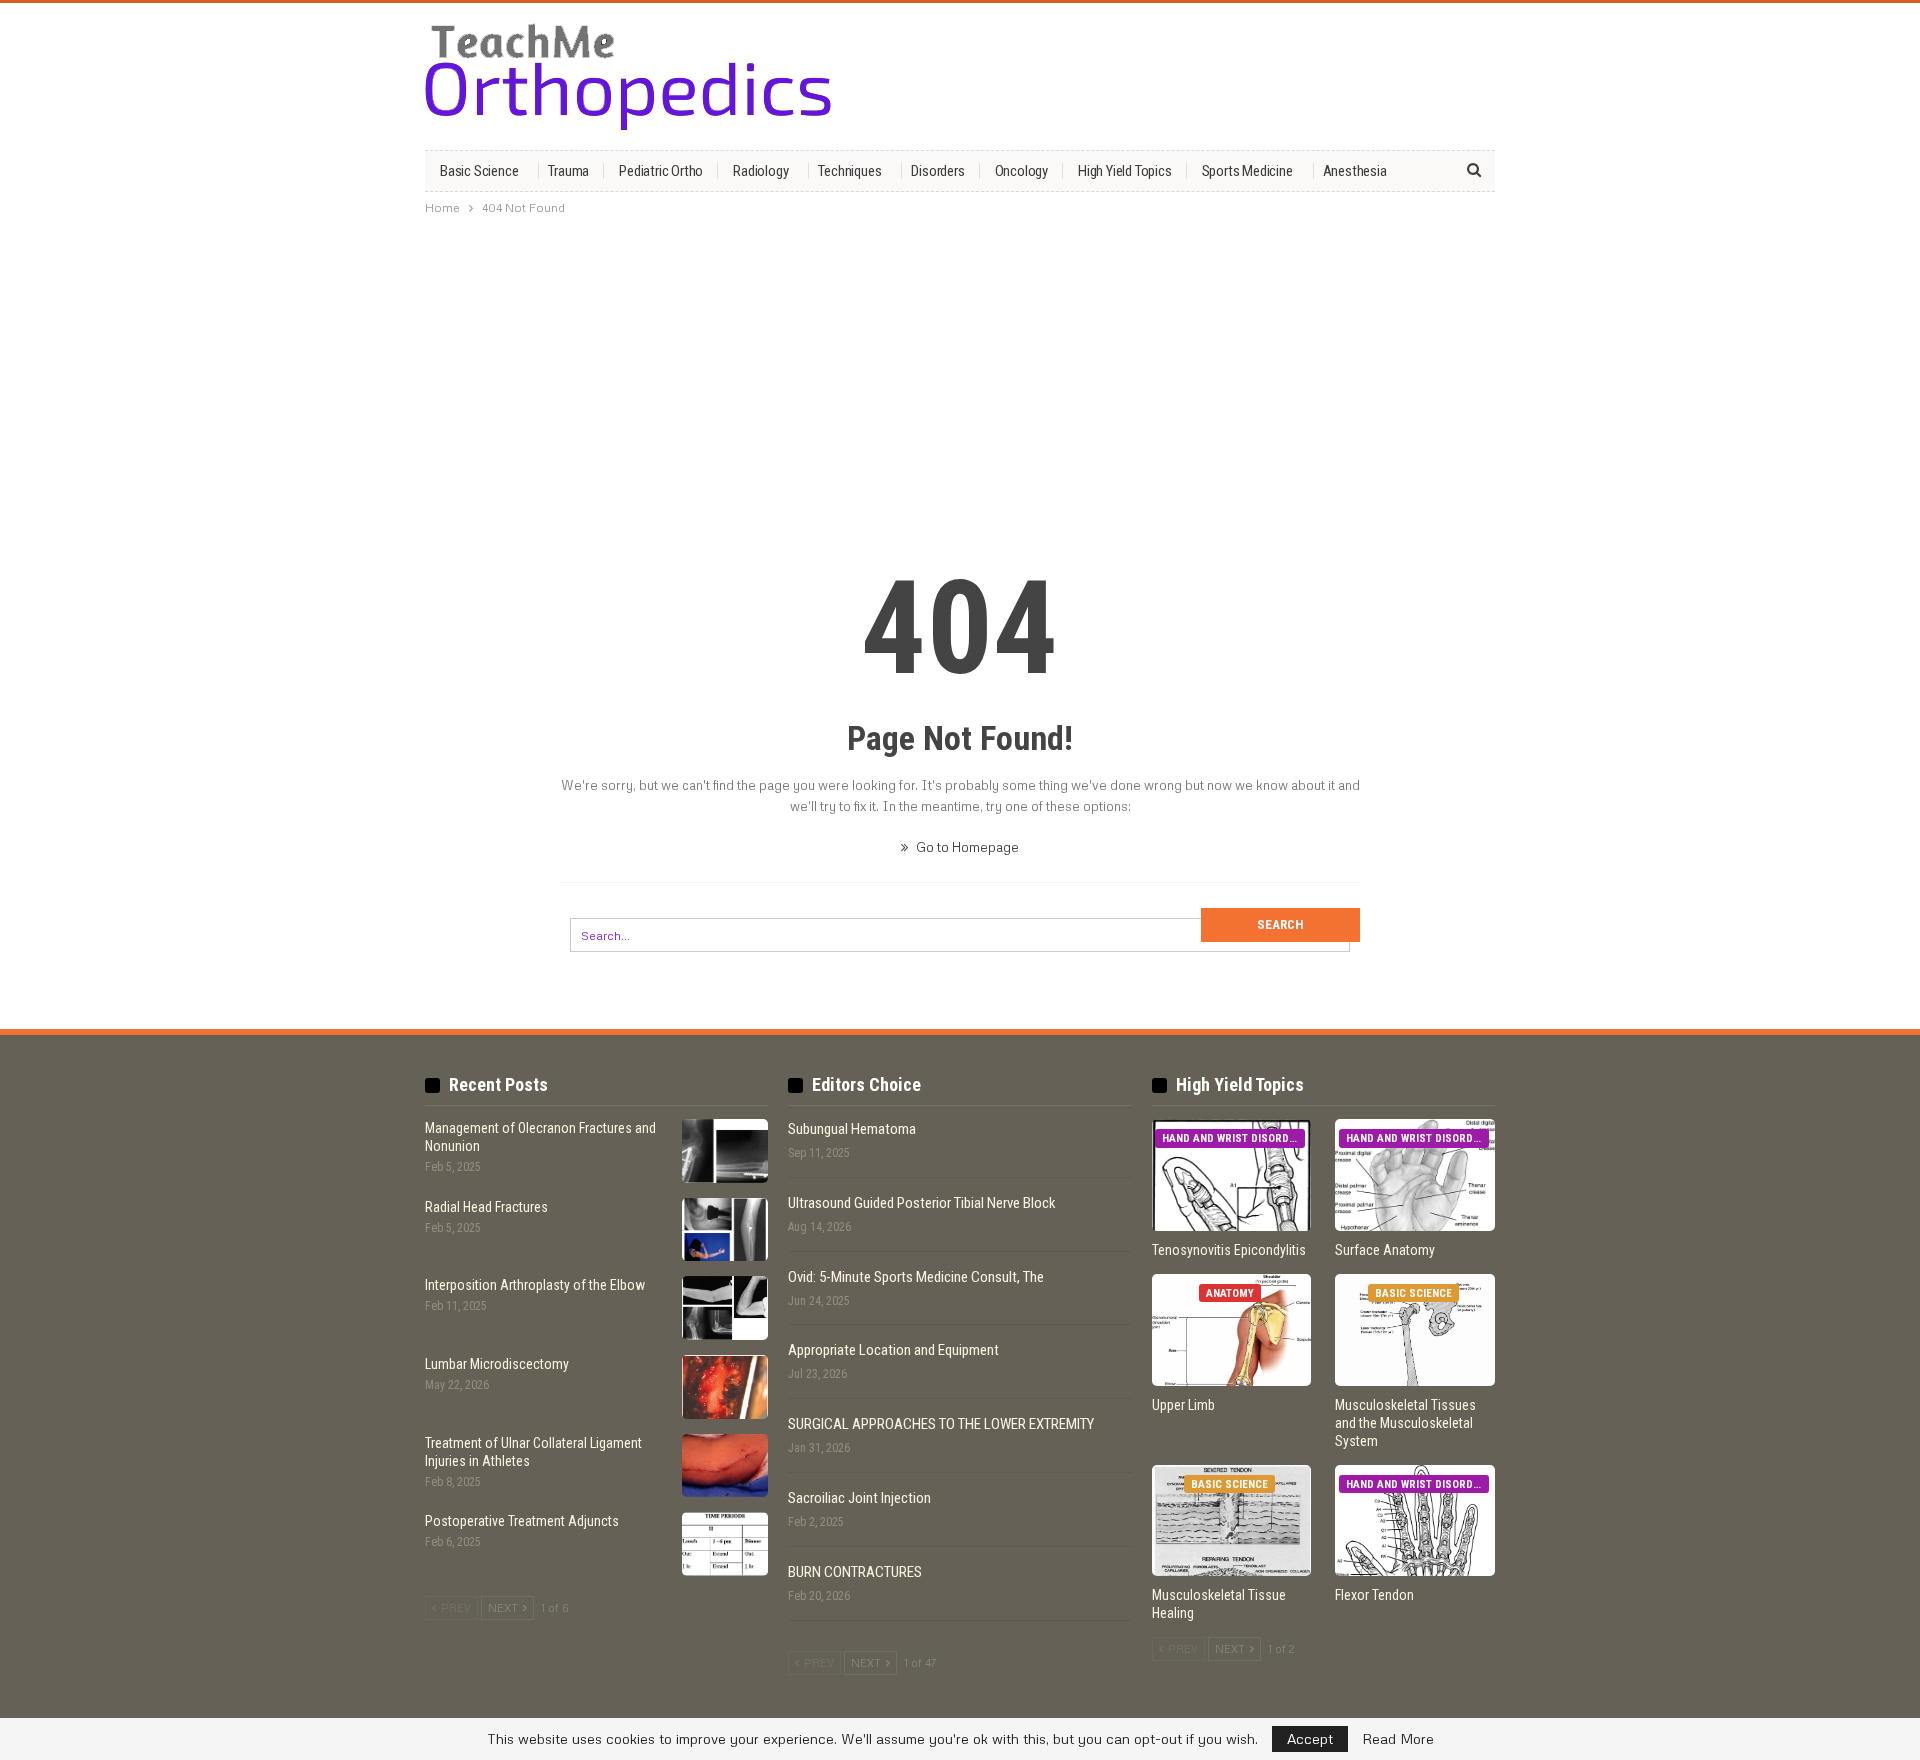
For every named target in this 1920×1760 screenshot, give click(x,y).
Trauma (568, 171)
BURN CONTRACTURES (855, 1572)
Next (504, 1607)
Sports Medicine (1247, 171)
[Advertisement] (960, 373)
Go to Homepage (966, 847)
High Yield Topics (1125, 171)
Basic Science (479, 171)
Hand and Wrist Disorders (1233, 1138)
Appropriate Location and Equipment (893, 1350)
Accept (1310, 1738)
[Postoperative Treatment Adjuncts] (725, 1544)
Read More (1398, 1739)
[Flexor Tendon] (1415, 1521)
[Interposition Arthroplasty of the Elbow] (725, 1308)
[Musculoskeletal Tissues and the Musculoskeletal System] (1415, 1330)
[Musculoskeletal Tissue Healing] (1232, 1521)
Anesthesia (1355, 171)
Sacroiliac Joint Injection (859, 1498)
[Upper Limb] (1232, 1330)
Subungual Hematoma (852, 1129)
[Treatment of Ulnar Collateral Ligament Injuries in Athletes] (725, 1466)
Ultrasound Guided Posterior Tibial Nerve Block (922, 1203)
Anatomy (1230, 1293)
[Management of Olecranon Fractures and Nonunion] (725, 1151)
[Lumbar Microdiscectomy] (725, 1387)
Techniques (849, 171)
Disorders (937, 171)
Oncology (1021, 171)
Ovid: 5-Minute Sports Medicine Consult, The (916, 1277)
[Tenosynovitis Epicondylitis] (1232, 1175)
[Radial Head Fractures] (725, 1230)
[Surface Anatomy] (1415, 1175)
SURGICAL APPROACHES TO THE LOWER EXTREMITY (941, 1424)
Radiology (760, 171)
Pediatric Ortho (661, 171)
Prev (454, 1607)
